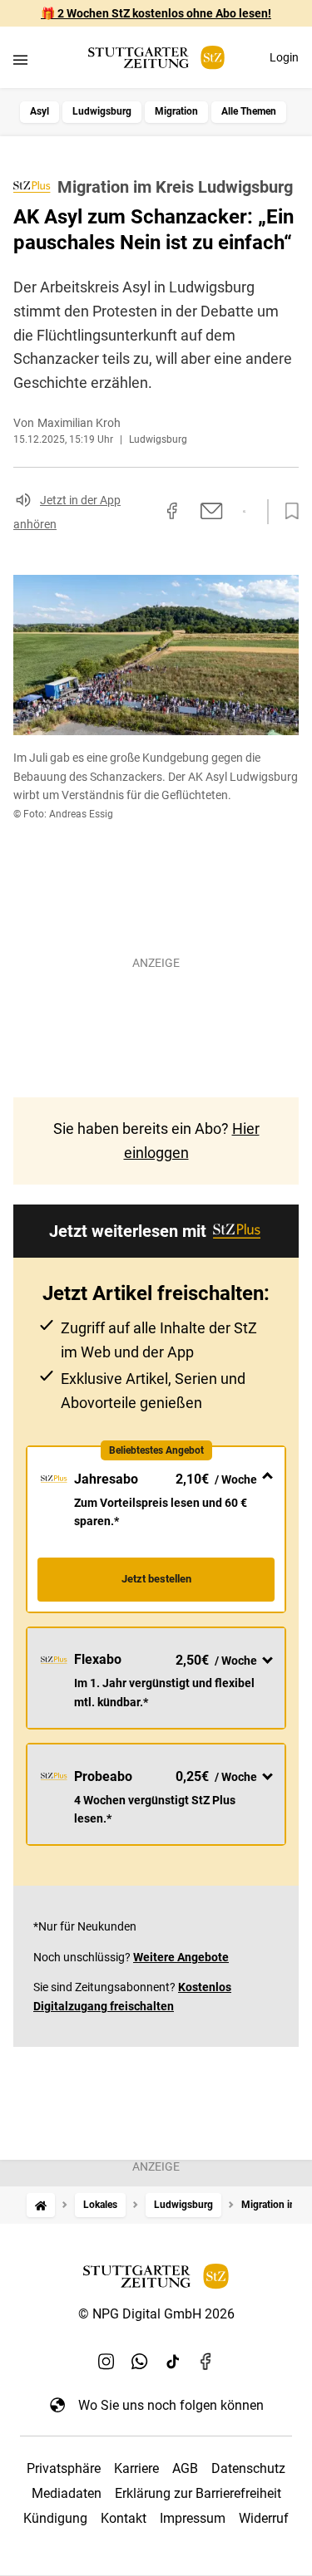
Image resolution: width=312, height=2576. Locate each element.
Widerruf (264, 2518)
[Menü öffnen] (20, 59)
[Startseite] (41, 2205)
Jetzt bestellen (156, 1579)
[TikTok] (173, 2362)
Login (284, 57)
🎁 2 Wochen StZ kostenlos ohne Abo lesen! (156, 13)
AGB (185, 2468)
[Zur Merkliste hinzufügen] (287, 512)
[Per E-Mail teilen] (212, 511)
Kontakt (124, 2518)
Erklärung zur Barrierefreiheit (198, 2493)
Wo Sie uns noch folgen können (171, 2405)
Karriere (136, 2468)
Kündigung (55, 2518)
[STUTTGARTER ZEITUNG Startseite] (156, 58)
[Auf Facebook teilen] (172, 511)
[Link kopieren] (142, 512)
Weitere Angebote (181, 1957)
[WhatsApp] (140, 2362)
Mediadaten (67, 2493)
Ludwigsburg (102, 111)
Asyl (40, 111)
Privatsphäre (64, 2468)
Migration (176, 111)
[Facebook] (206, 2362)
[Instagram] (106, 2362)
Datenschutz (248, 2468)
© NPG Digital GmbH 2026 (156, 2314)
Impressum (193, 2518)
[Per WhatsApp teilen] (244, 512)
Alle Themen (249, 111)
